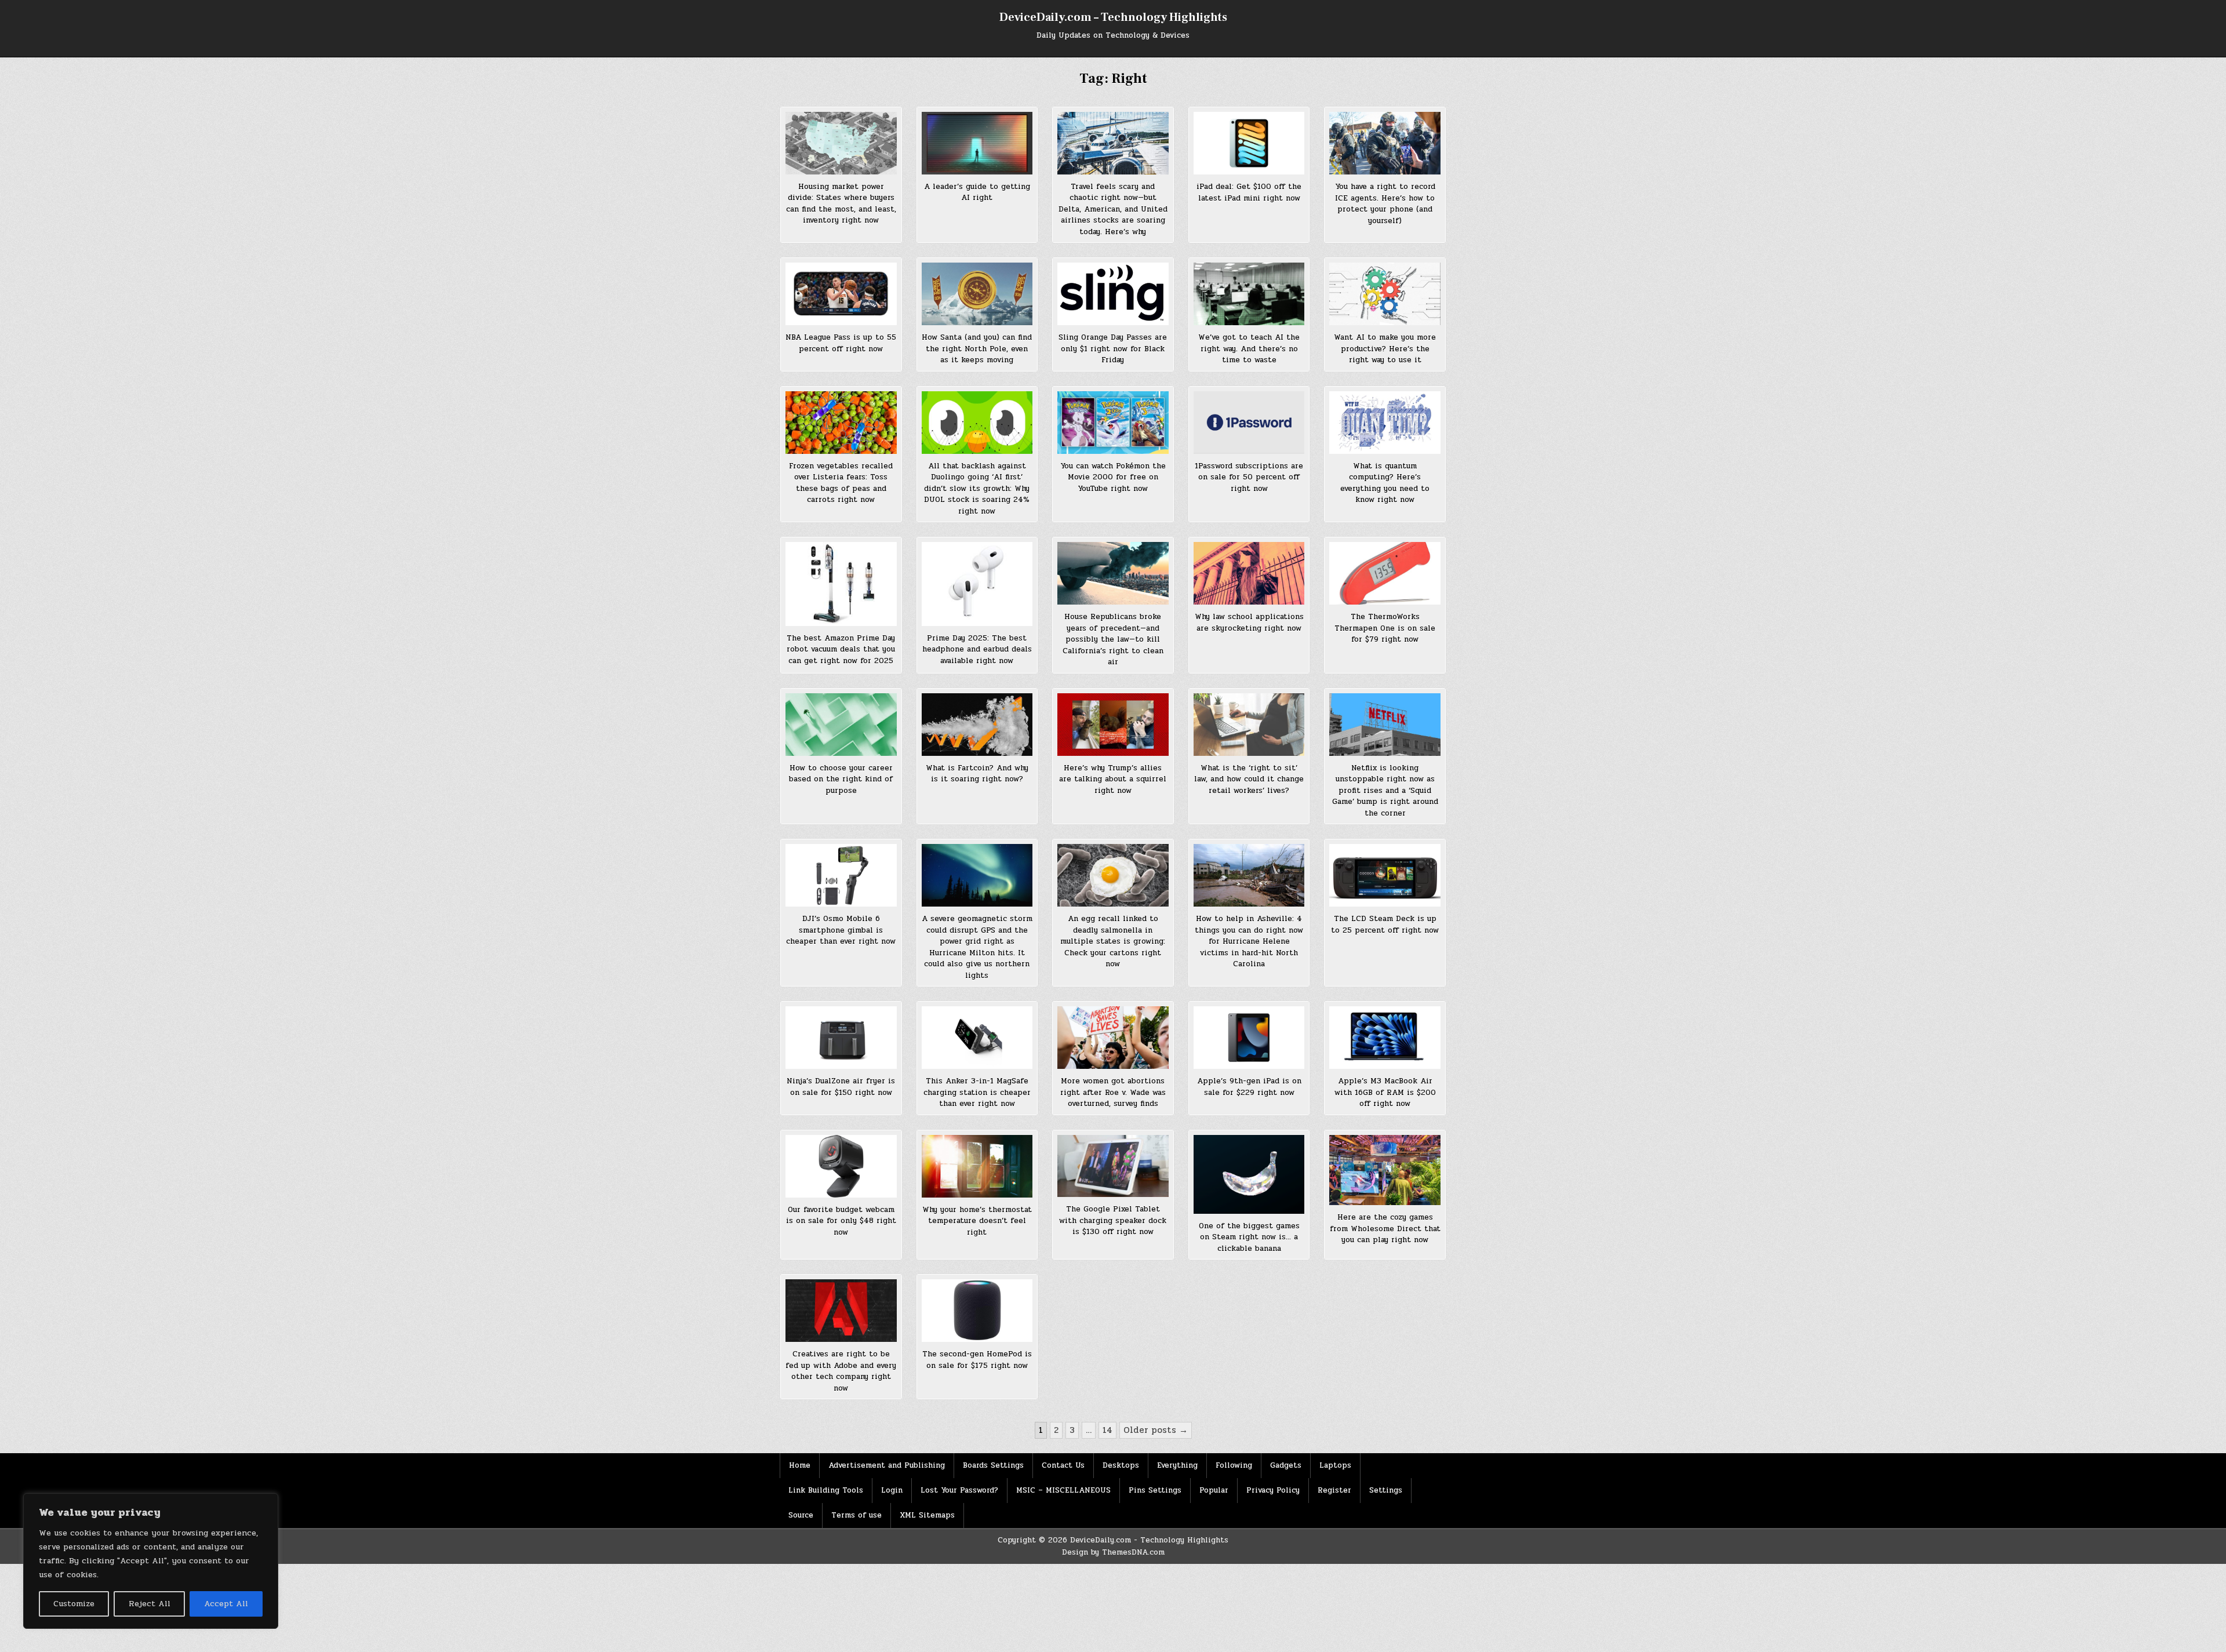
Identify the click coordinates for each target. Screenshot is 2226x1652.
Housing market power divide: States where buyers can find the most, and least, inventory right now (841, 204)
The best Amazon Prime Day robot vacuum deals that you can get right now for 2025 (841, 649)
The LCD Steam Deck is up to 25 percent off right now (1385, 925)
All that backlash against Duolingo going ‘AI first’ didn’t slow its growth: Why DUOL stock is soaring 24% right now (977, 489)
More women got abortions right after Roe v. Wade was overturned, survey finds (1113, 1092)
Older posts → (1156, 1430)
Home (800, 1465)
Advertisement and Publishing (887, 1465)
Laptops (1335, 1465)
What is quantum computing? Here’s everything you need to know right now (1385, 483)
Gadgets (1286, 1465)
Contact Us (1063, 1465)
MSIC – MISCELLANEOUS (1063, 1490)
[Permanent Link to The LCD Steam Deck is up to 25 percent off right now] (1385, 875)
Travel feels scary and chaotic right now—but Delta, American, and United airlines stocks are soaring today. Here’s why (1113, 209)
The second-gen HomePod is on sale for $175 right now (977, 1360)
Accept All (226, 1604)
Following (1234, 1465)
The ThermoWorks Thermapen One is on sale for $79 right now (1385, 628)
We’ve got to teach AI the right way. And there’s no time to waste (1249, 349)
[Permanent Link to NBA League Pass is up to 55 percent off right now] (841, 294)
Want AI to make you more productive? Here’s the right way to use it (1385, 349)
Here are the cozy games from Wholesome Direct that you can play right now (1385, 1229)
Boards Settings (993, 1465)
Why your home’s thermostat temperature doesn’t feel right (977, 1221)
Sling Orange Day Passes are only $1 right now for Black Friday (1113, 349)
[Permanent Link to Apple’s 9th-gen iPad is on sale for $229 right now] (1249, 1038)
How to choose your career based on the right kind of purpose (841, 779)
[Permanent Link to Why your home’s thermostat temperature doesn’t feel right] (977, 1166)
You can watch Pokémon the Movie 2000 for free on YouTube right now (1113, 477)
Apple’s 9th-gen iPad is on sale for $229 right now (1249, 1087)
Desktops (1121, 1465)
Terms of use (856, 1515)
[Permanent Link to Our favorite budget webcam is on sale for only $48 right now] (841, 1166)
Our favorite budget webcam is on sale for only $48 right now (841, 1221)
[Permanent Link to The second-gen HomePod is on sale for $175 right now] (977, 1311)
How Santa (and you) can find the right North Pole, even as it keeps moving (977, 349)
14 (1107, 1430)
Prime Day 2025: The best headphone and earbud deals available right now (977, 649)
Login (892, 1490)
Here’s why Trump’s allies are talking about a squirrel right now (1113, 779)
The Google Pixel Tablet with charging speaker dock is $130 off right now (1113, 1220)
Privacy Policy (1273, 1490)
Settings (1386, 1490)
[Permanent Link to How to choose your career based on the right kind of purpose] (841, 725)
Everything (1177, 1465)
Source (801, 1515)
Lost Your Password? (959, 1490)
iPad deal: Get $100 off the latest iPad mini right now (1249, 192)
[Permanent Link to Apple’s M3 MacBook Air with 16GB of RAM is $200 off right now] (1385, 1038)
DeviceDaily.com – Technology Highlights (1113, 17)
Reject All (150, 1604)
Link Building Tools (826, 1490)
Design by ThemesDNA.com (1113, 1552)
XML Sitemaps (927, 1515)
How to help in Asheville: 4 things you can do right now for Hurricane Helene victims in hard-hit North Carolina (1249, 941)
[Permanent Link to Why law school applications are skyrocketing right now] (1249, 573)
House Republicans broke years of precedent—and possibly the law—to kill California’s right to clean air (1113, 639)
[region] (151, 1561)
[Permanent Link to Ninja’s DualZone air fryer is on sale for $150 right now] (841, 1038)
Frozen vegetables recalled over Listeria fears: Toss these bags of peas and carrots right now (841, 483)
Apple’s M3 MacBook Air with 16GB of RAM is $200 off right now (1385, 1092)
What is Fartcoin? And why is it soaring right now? (977, 774)
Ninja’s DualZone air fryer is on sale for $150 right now (841, 1087)
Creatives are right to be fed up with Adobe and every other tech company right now (841, 1371)
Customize (74, 1604)
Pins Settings (1155, 1490)
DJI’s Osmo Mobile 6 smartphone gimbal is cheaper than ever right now (841, 930)
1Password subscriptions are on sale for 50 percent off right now (1249, 477)
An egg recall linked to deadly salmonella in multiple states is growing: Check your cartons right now (1113, 941)
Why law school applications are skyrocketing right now (1249, 623)
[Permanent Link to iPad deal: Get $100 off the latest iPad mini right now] (1249, 143)
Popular (1214, 1490)
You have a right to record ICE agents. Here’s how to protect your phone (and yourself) (1385, 204)
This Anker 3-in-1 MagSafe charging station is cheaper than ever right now (977, 1092)
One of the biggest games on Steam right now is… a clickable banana (1249, 1237)
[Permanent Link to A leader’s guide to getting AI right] (977, 143)
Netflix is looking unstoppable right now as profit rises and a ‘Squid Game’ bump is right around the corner (1385, 791)
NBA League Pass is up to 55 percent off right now (841, 343)
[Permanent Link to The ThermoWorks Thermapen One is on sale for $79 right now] (1385, 573)
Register (1334, 1490)
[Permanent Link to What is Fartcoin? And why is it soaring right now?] (977, 725)
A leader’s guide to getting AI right (977, 192)
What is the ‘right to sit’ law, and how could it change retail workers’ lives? (1249, 779)
